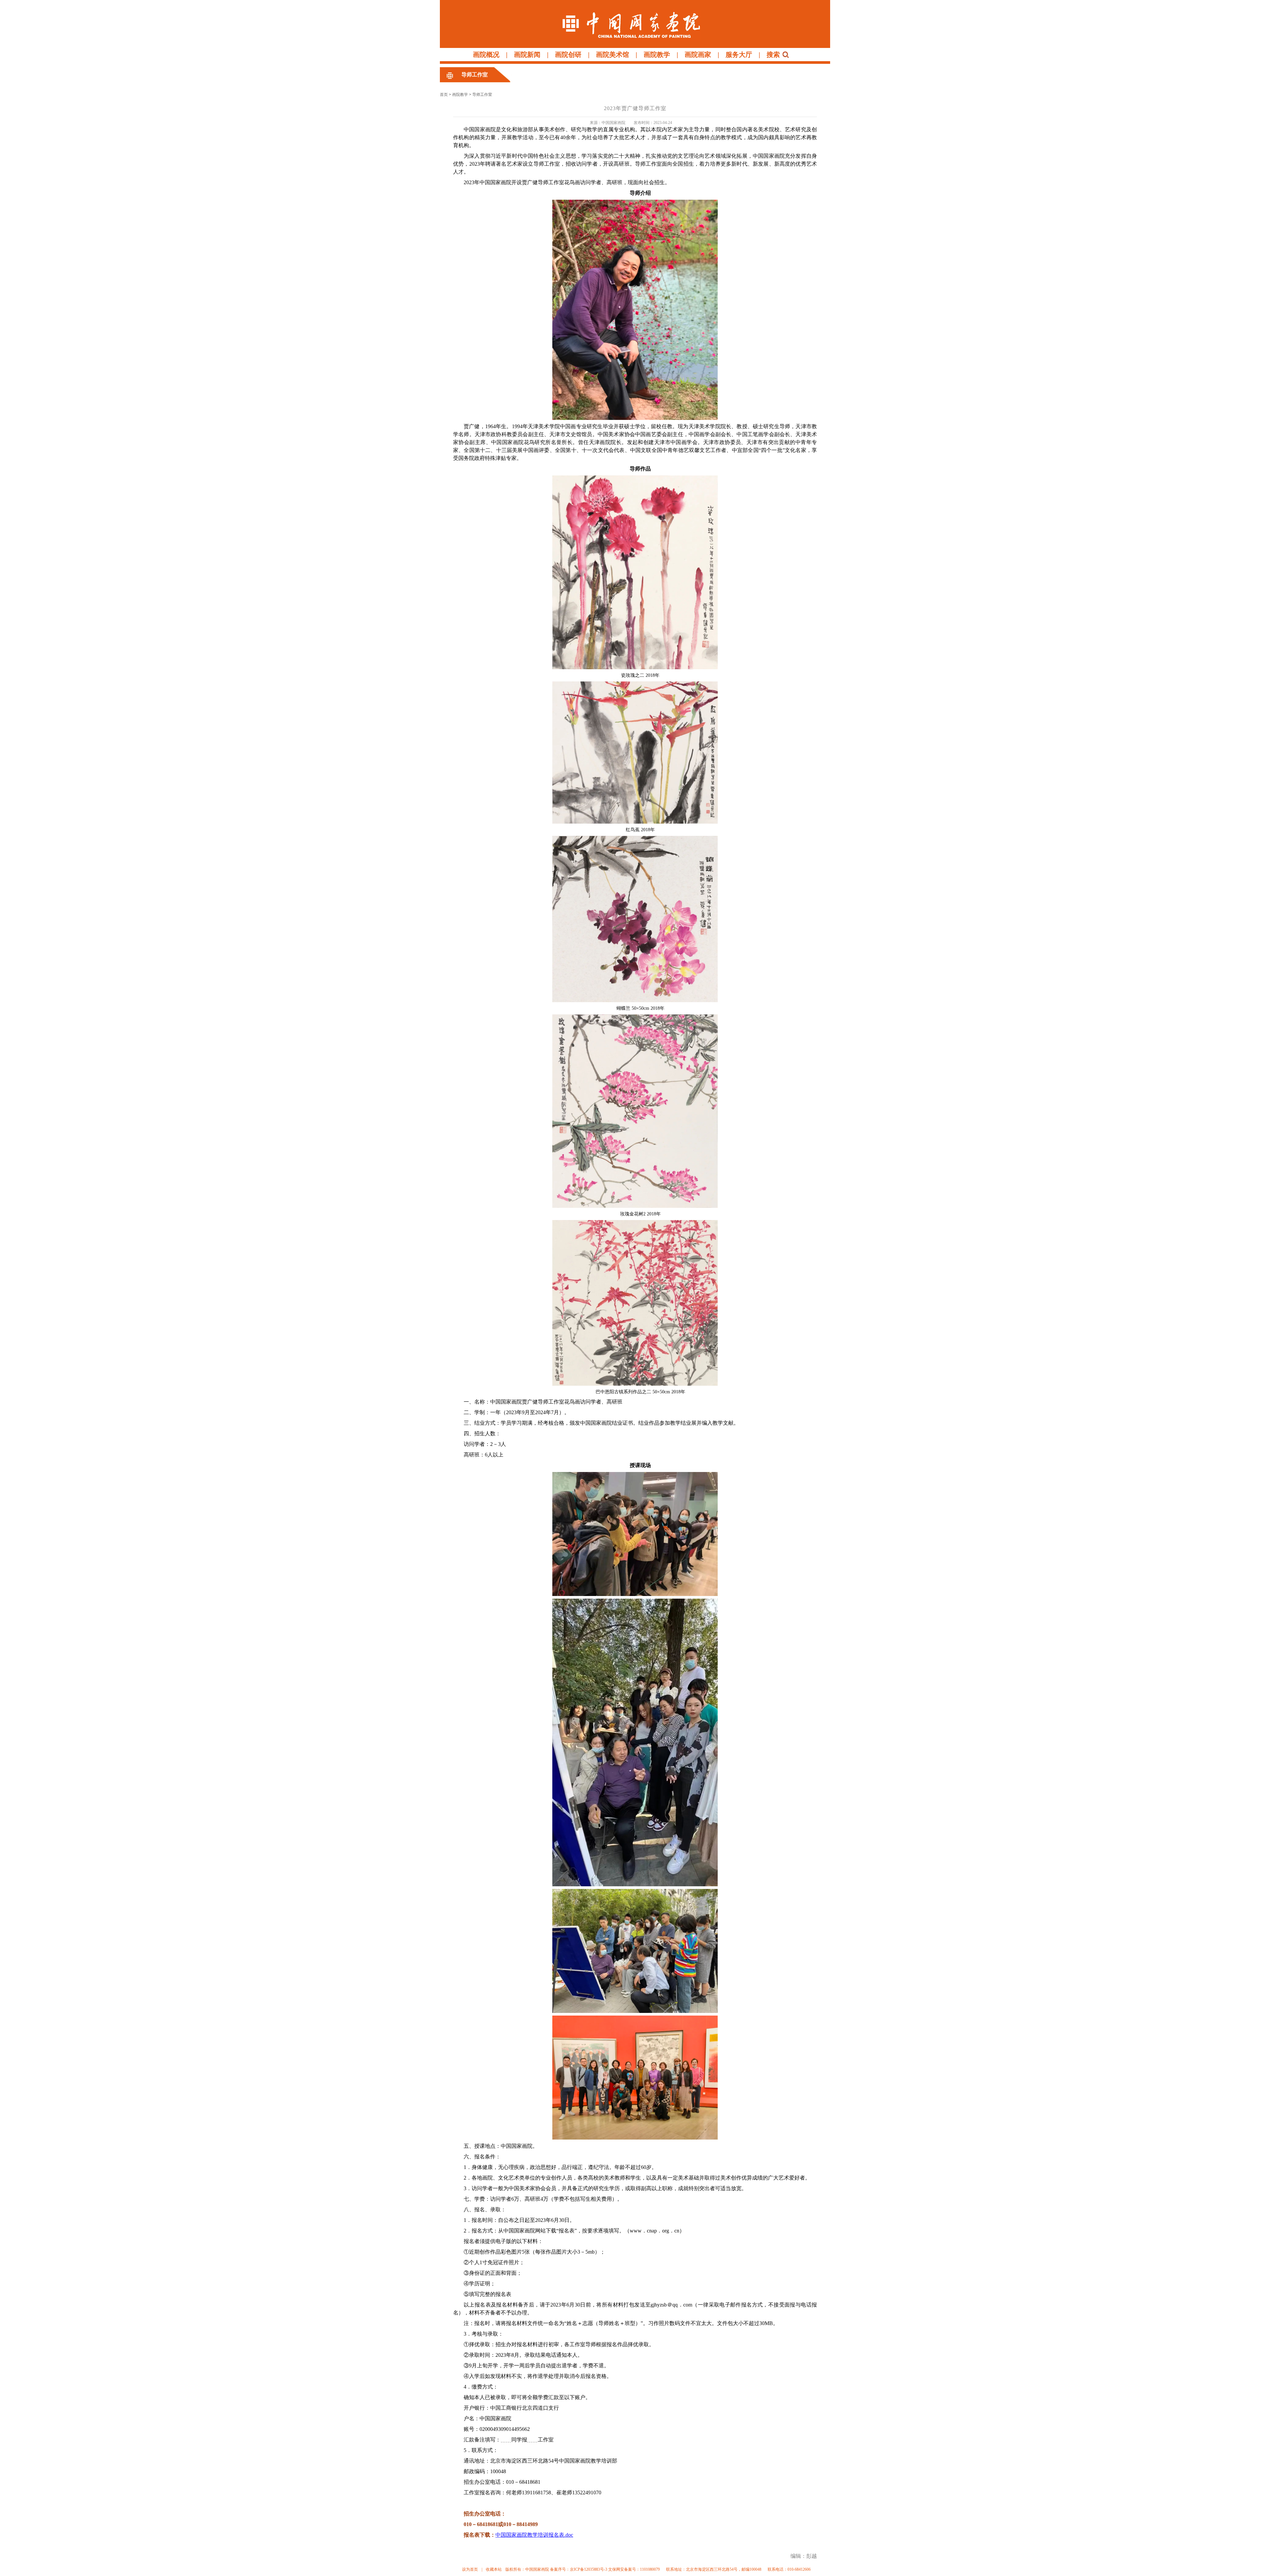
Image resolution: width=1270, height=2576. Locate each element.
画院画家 (698, 55)
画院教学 (657, 55)
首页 (444, 95)
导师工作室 (475, 75)
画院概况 (486, 55)
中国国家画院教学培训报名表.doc (534, 2535)
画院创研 (568, 55)
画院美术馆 (613, 55)
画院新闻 (527, 55)
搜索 (773, 55)
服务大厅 (739, 55)
